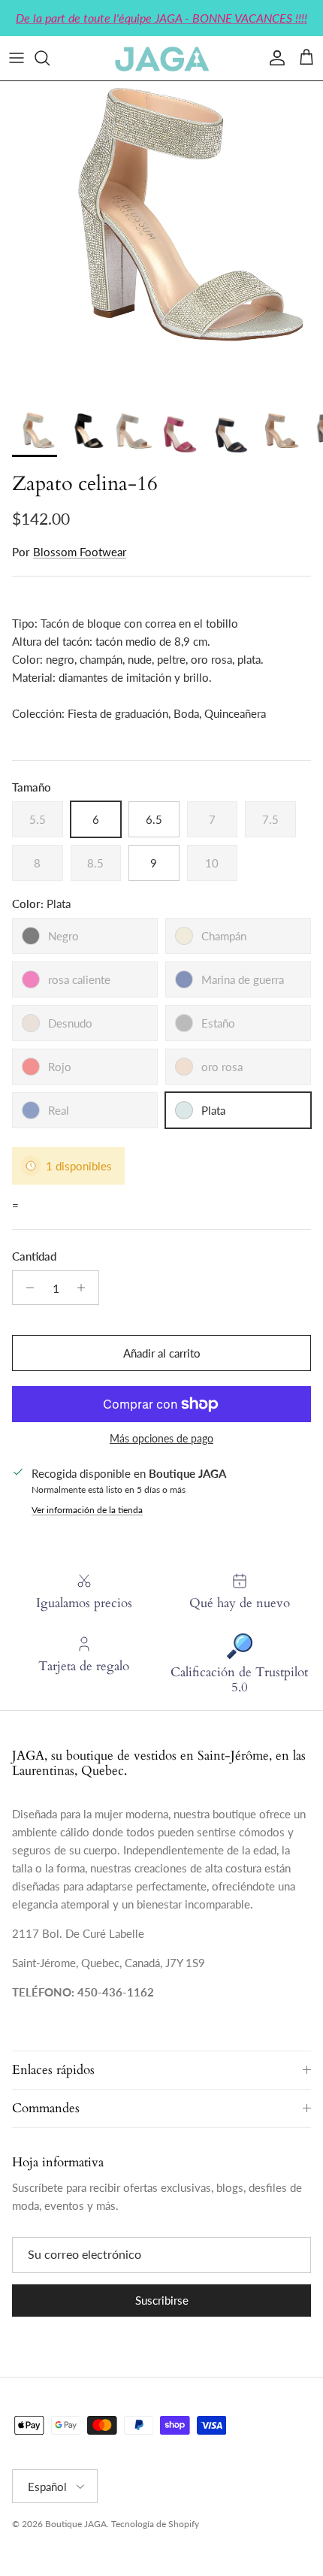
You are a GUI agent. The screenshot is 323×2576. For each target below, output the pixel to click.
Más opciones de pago (161, 1439)
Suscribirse (162, 2300)
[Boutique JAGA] (161, 58)
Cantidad (34, 1256)
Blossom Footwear (80, 552)
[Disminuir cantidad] (26, 1288)
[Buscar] (50, 58)
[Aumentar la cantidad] (85, 1288)
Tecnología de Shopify (155, 2524)
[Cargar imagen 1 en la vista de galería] (161, 243)
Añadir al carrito (162, 1353)
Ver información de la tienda (87, 1510)
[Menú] (17, 58)
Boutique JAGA (76, 2524)
